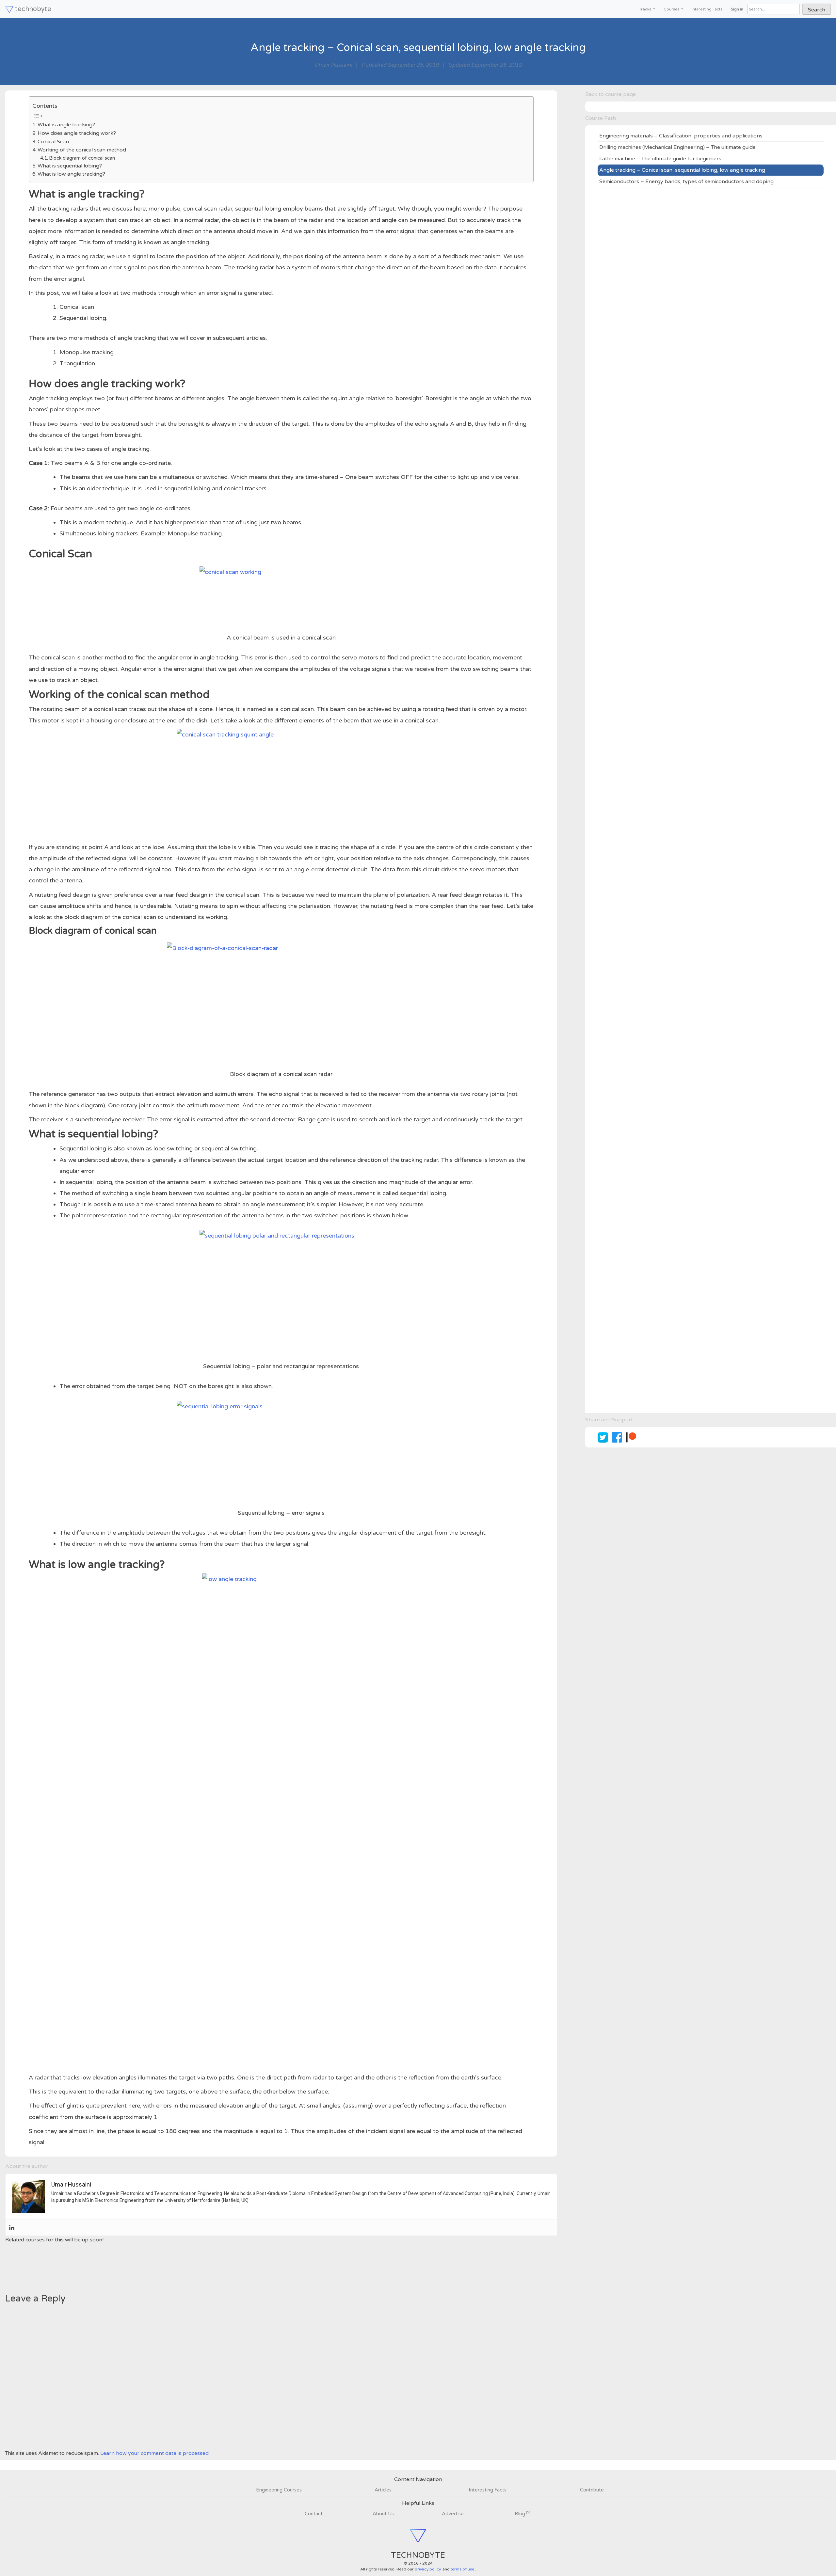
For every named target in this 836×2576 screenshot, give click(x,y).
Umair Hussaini (333, 65)
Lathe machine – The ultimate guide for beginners (660, 159)
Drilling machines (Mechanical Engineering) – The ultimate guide (677, 147)
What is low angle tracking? (71, 174)
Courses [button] (672, 9)
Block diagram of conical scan (82, 158)
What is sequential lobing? (70, 166)
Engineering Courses (279, 2490)
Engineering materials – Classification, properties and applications (681, 136)
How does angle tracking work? (77, 133)
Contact (314, 2514)
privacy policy (428, 2569)
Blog (521, 2514)
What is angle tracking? (66, 125)
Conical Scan (53, 142)
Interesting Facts (707, 9)
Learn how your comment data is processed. (155, 2453)
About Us (383, 2514)
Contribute (592, 2490)
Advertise (453, 2514)
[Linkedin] (12, 2228)
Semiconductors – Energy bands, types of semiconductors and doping (686, 182)
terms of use (462, 2569)
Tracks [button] (646, 9)
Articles (383, 2490)
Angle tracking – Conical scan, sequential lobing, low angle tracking (682, 170)
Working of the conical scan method (82, 150)
